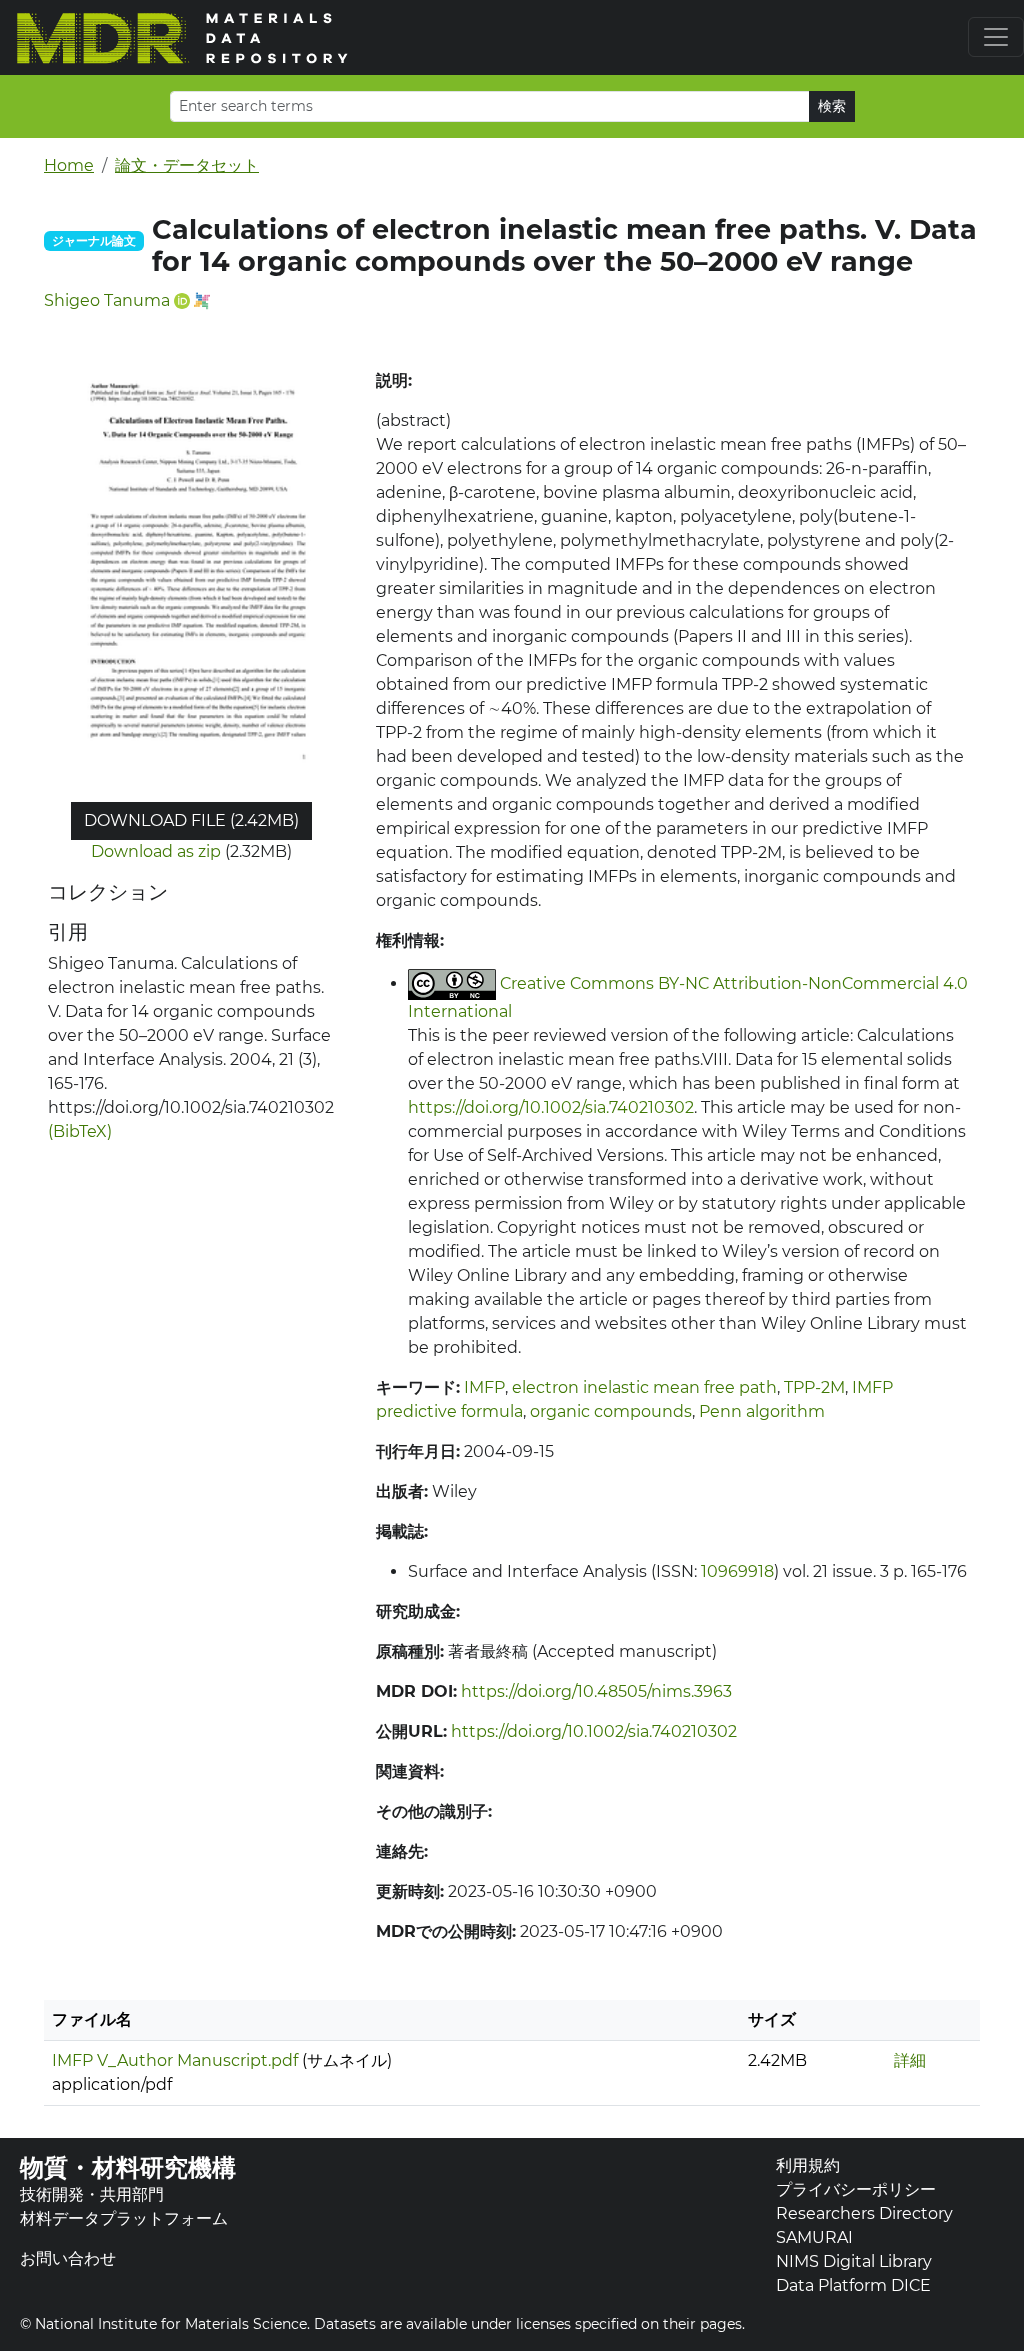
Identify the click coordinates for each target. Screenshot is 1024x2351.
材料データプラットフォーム (124, 2218)
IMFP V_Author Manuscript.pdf (175, 2060)
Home (69, 165)
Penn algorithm (762, 1411)
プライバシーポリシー (856, 2189)
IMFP (484, 1387)
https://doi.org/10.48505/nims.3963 (596, 1691)
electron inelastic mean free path (644, 1387)
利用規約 (808, 2165)
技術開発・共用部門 (92, 2194)
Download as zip (156, 851)
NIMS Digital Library (854, 2261)
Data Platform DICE (853, 2285)
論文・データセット (187, 165)
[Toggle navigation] (996, 37)
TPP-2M (814, 1387)
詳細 (910, 2060)
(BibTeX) (80, 1131)
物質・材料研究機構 (128, 2167)
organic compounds (611, 1411)
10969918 (737, 1571)
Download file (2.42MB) (191, 820)
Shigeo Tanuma (107, 300)
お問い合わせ (68, 2258)
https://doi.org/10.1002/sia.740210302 (551, 1107)
